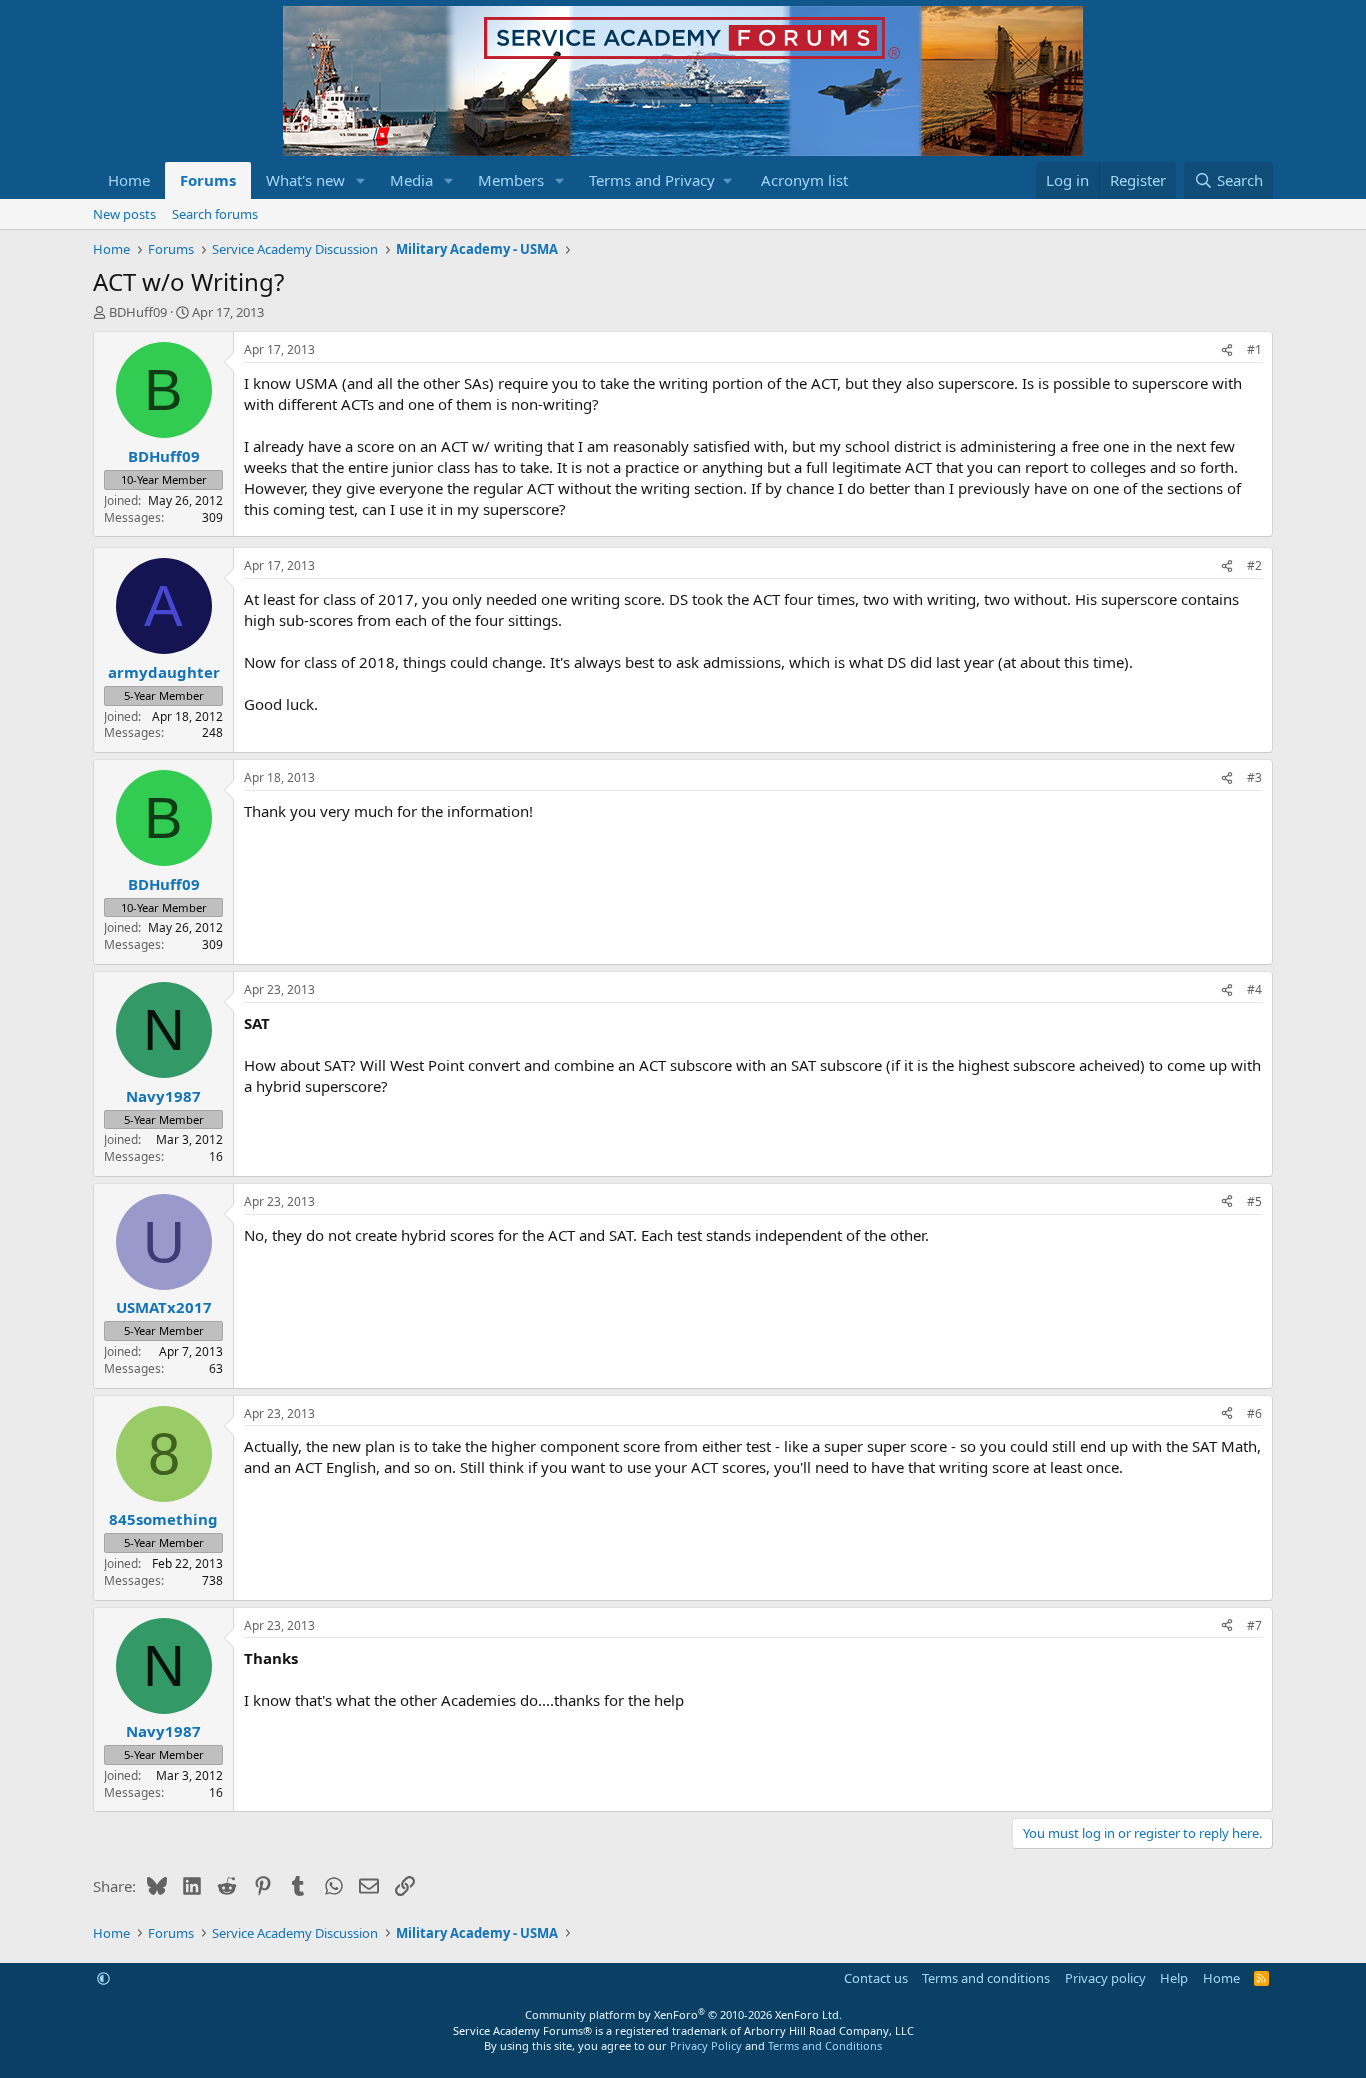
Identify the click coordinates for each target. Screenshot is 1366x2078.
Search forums (215, 214)
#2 (1254, 565)
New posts (124, 214)
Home (129, 180)
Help (1174, 1978)
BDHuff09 (138, 312)
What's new (305, 180)
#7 (1254, 1625)
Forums (208, 180)
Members (511, 180)
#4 (1254, 989)
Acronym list (804, 180)
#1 (1254, 349)
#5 (1254, 1201)
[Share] (1227, 350)
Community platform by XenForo (683, 2014)
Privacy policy (1105, 1978)
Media (411, 180)
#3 (1254, 777)
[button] (361, 180)
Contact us (876, 1978)
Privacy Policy (706, 2045)
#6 (1254, 1413)
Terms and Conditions (825, 2045)
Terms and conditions (986, 1978)
